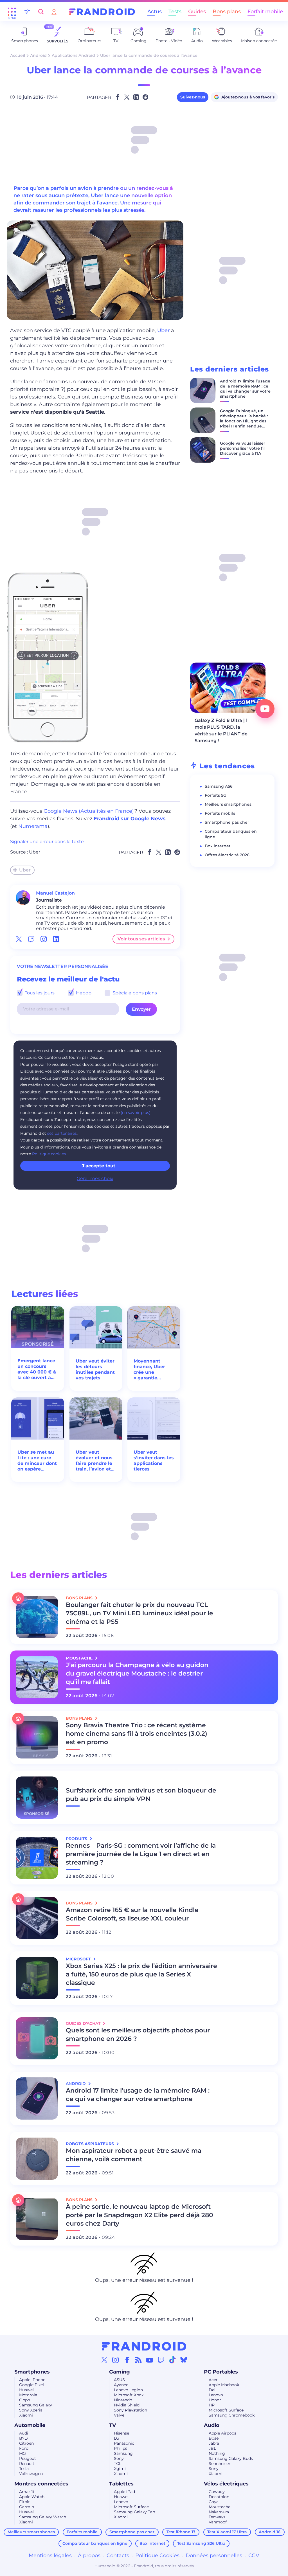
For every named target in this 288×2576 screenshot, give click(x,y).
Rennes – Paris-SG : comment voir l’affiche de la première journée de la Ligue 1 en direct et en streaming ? (141, 1854)
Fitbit (24, 2502)
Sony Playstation (130, 2410)
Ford (24, 2448)
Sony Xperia (31, 2410)
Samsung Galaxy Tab (134, 2512)
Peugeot (28, 2458)
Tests (175, 12)
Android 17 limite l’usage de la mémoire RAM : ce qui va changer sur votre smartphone (245, 389)
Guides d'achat (84, 2023)
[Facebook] (127, 2360)
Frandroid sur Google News (130, 819)
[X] (104, 2360)
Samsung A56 (219, 786)
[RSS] (138, 2360)
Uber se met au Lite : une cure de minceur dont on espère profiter (37, 1461)
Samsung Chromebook (232, 2415)
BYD (23, 2438)
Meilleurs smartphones (228, 804)
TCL (118, 2464)
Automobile (30, 2425)
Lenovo (216, 2395)
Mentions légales (50, 2555)
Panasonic (124, 2443)
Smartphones (32, 2372)
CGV (254, 2555)
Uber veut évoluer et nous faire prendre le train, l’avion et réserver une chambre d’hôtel (95, 1461)
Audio (212, 2425)
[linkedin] (56, 939)
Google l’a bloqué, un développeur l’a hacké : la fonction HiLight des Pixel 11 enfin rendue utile (244, 421)
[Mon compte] (54, 12)
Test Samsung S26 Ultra (201, 2543)
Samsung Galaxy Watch (43, 2517)
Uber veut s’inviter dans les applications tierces (154, 1461)
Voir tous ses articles (141, 939)
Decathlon (219, 2497)
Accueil (18, 55)
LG (117, 2438)
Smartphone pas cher (227, 822)
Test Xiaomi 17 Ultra (227, 2532)
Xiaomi (26, 2415)
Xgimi (120, 2469)
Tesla (24, 2469)
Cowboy (217, 2492)
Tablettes (121, 2484)
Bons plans (227, 12)
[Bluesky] (184, 2360)
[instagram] (44, 939)
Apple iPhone (32, 2380)
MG (22, 2453)
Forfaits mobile (220, 813)
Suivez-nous (193, 97)
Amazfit (27, 2492)
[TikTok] (172, 2360)
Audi (24, 2433)
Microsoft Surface (226, 2410)
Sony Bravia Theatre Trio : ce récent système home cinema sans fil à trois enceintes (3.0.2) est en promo (137, 1734)
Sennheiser (220, 2464)
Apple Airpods (222, 2433)
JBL (212, 2448)
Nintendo (123, 2400)
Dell (213, 2390)
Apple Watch (32, 2497)
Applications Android (73, 55)
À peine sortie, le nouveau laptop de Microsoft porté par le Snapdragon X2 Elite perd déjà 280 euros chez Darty (139, 2215)
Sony (119, 2458)
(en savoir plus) (136, 1113)
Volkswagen (31, 2474)
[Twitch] (161, 2360)
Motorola (28, 2395)
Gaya (214, 2502)
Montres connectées (41, 2484)
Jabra (214, 2443)
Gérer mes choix (95, 1178)
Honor (215, 2400)
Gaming (120, 2372)
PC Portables (221, 2372)
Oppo (25, 2400)
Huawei (26, 2390)
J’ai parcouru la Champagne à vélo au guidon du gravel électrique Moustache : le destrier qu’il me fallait (137, 1673)
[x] (19, 939)
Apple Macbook (224, 2385)
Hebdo (83, 993)
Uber (164, 330)
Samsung (123, 2453)
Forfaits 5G (216, 795)
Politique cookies (49, 1154)
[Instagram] (116, 2360)
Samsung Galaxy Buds (231, 2458)
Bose (214, 2438)
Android (38, 55)
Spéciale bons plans (134, 993)
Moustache (220, 2507)
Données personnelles (214, 2555)
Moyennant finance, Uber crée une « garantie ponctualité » (149, 1370)
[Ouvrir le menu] (12, 12)
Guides (197, 12)
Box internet (218, 846)
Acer (213, 2380)
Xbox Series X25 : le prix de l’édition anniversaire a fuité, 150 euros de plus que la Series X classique (141, 1974)
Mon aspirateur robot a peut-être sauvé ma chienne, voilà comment (134, 2155)
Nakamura (219, 2512)
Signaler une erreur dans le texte (47, 842)
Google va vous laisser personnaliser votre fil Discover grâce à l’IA (243, 448)
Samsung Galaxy (36, 2405)
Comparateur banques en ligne (95, 2543)
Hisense (121, 2433)
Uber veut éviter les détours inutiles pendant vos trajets (95, 1369)
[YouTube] (150, 2360)
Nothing (217, 2453)
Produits (77, 1839)
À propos (89, 2555)
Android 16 (270, 2532)
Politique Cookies (157, 2555)
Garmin (27, 2507)
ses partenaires (62, 1133)
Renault (27, 2464)
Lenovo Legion (128, 2390)
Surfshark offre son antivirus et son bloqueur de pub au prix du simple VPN (141, 1795)
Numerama (33, 826)
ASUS (119, 2380)
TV (112, 2425)
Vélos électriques (226, 2484)
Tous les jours (39, 993)
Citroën (26, 2443)
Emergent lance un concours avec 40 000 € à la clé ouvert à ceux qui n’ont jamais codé (37, 1369)
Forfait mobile (265, 12)
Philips (121, 2448)
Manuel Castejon (55, 893)
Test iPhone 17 (181, 2532)
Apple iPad (124, 2492)
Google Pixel (31, 2385)
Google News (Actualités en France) (89, 811)
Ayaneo (121, 2385)
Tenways (217, 2517)
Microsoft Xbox (129, 2395)
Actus (155, 12)
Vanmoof (218, 2522)
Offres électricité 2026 (227, 855)
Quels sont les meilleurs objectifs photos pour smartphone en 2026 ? (138, 2035)
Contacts (118, 2555)
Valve (119, 2415)
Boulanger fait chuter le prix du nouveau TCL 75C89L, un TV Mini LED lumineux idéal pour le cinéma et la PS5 (139, 1613)
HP (212, 2405)
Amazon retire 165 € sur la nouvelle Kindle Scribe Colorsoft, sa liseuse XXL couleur (132, 1914)
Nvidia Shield (127, 2405)
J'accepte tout (99, 1166)
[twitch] (31, 939)
